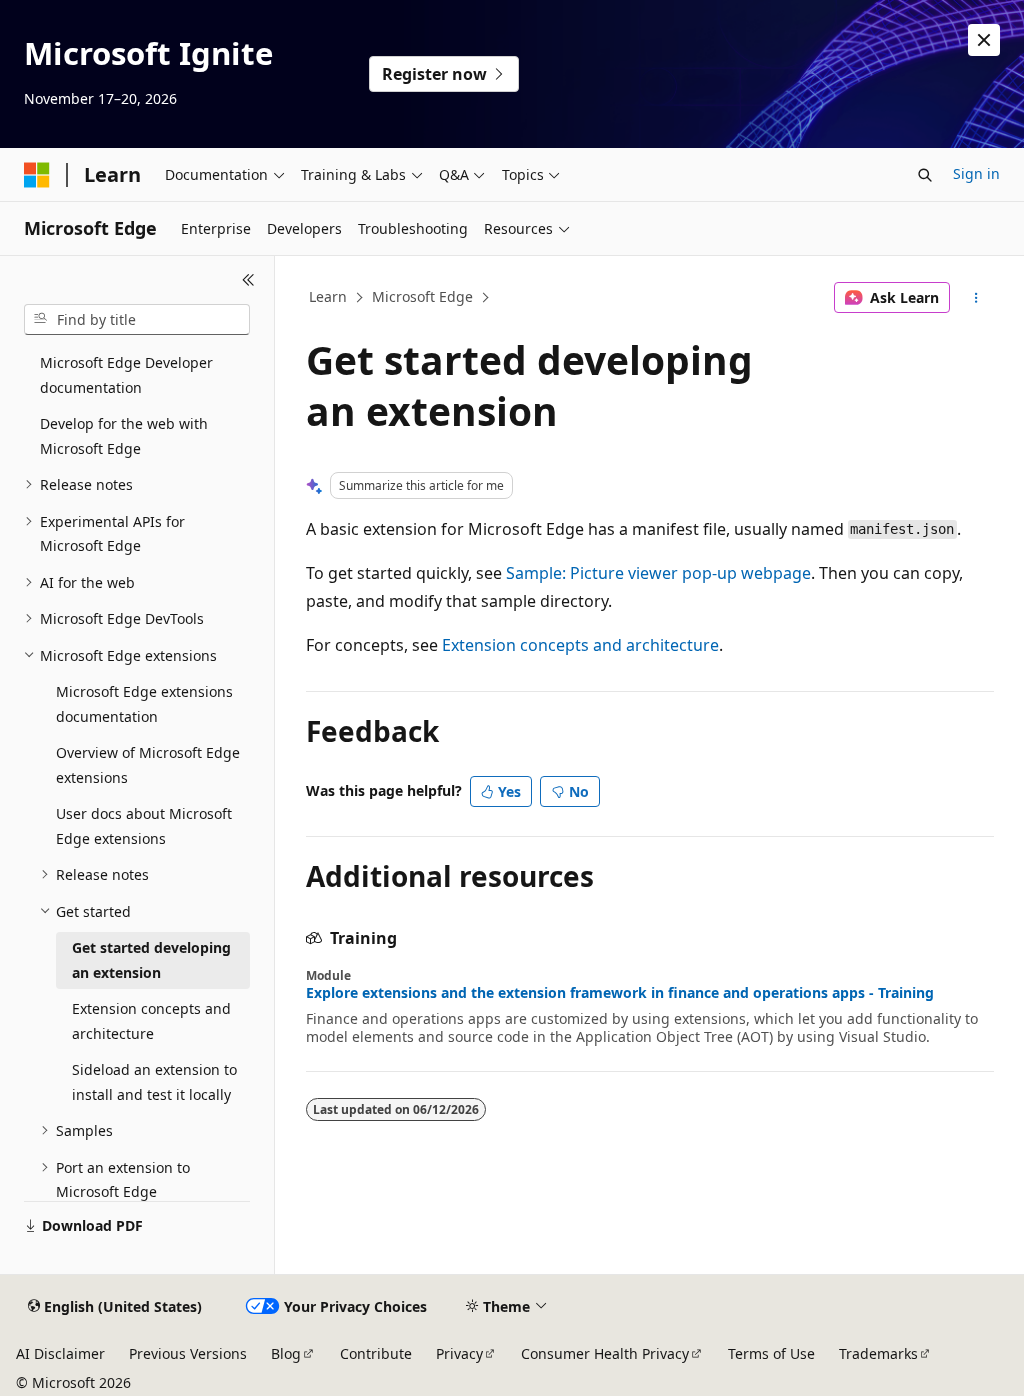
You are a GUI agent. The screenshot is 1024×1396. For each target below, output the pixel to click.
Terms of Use (771, 1353)
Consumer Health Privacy (605, 1353)
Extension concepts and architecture (580, 645)
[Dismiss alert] (984, 40)
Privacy (459, 1353)
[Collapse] (248, 280)
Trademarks (878, 1353)
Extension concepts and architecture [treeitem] (151, 1021)
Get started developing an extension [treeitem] (151, 960)
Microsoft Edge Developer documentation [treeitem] (126, 375)
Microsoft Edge (422, 296)
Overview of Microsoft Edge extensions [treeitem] (148, 765)
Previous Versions (188, 1353)
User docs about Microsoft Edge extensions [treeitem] (144, 826)
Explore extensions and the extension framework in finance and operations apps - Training (620, 993)
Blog (286, 1353)
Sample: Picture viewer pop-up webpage (658, 573)
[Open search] (925, 175)
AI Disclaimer (60, 1353)
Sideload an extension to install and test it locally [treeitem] (154, 1082)
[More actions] (975, 298)
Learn (328, 296)
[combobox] (137, 320)
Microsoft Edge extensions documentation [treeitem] (144, 704)
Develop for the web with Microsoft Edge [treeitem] (124, 436)
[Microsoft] (37, 175)
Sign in (976, 173)
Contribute (376, 1353)
